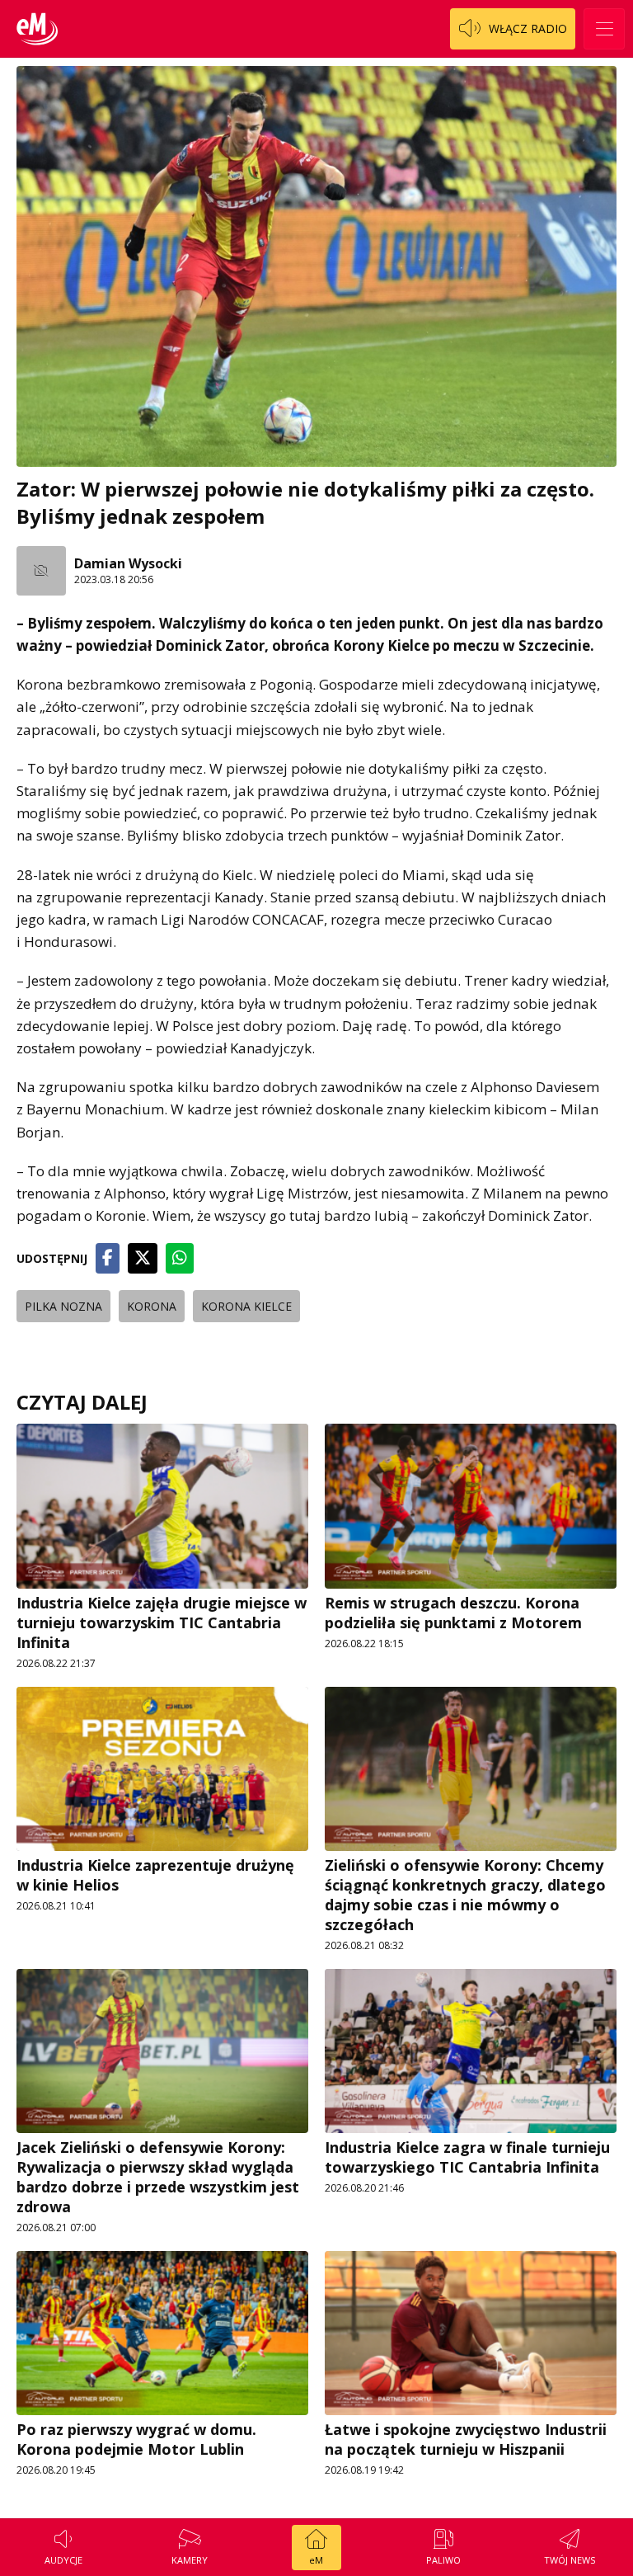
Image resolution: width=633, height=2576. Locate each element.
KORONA (152, 1306)
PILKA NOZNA (63, 1306)
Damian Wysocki (128, 563)
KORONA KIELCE (246, 1306)
